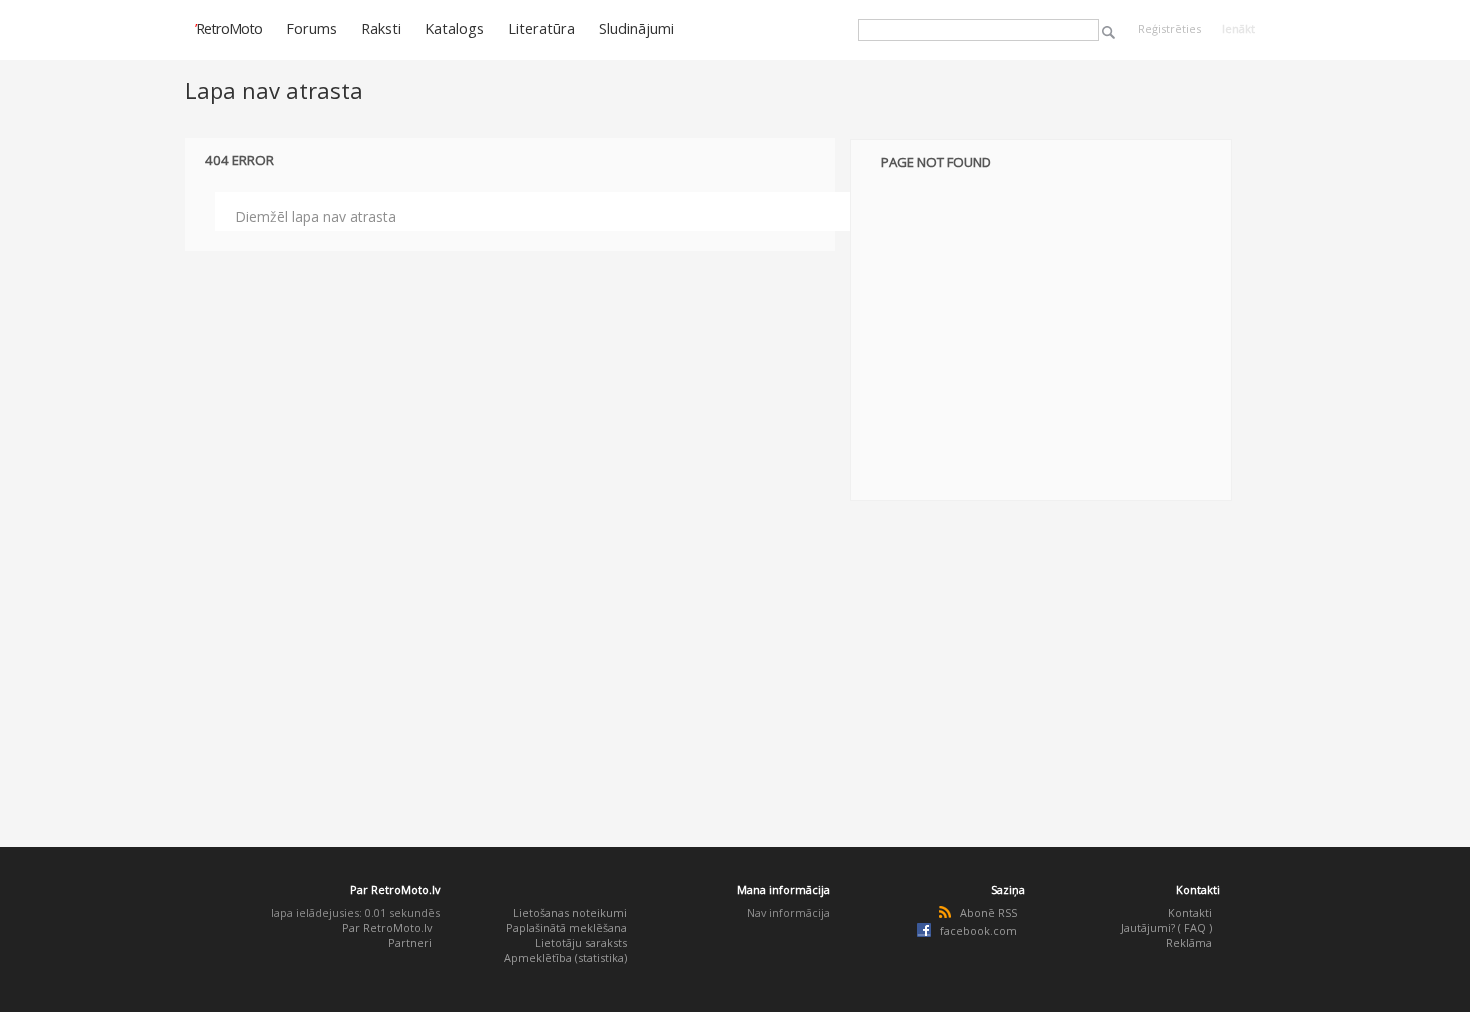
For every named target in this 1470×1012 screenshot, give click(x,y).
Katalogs (454, 28)
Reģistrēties (1169, 28)
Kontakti (1190, 912)
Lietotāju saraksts (581, 942)
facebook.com (978, 930)
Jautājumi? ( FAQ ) (1166, 927)
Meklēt (1108, 32)
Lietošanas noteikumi (570, 912)
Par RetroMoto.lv (387, 927)
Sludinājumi (636, 28)
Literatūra (541, 28)
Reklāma (1189, 942)
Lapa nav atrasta (274, 90)
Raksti (381, 28)
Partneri (410, 942)
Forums (311, 28)
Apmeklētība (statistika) (565, 957)
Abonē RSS (988, 912)
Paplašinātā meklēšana (566, 927)
